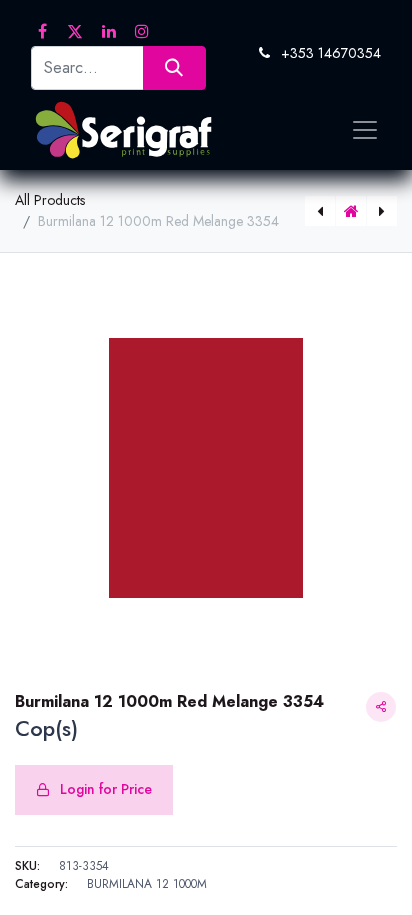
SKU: (27, 866)
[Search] (174, 67)
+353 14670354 (331, 53)
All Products (50, 200)
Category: (41, 884)
